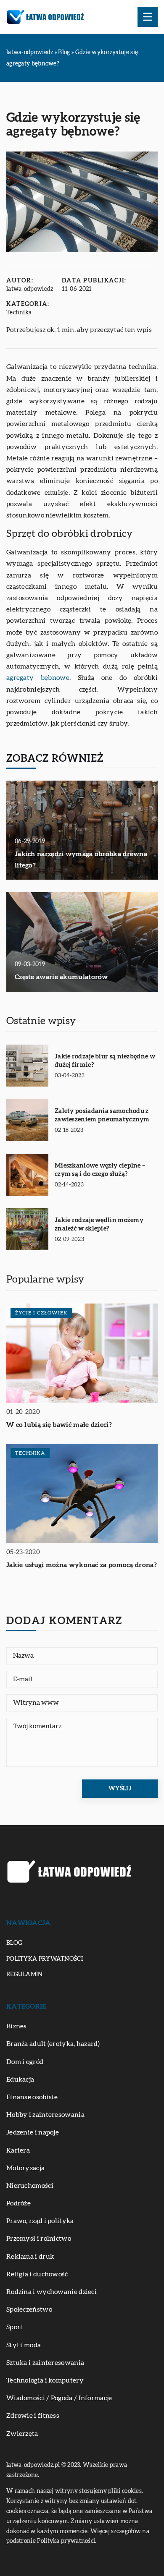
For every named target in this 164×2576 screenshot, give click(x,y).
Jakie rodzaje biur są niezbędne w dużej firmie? (105, 1061)
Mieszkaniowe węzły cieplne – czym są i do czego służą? (100, 1170)
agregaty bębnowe (38, 678)
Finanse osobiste (32, 2097)
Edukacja (20, 2080)
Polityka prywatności (45, 1959)
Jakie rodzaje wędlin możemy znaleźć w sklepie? (99, 1224)
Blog (14, 1943)
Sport (15, 2327)
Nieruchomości (30, 2186)
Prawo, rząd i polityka (40, 2221)
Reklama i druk (30, 2257)
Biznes (17, 2026)
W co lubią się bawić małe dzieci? (59, 1425)
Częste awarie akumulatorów (61, 977)
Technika (19, 313)
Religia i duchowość (37, 2274)
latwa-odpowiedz (30, 289)
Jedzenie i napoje (33, 2132)
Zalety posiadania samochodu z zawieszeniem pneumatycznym (102, 1115)
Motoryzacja (25, 2168)
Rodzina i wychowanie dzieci (52, 2292)
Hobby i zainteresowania (45, 2115)
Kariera (18, 2150)
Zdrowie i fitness (33, 2416)
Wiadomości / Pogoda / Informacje (59, 2398)
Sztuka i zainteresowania (45, 2363)
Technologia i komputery (45, 2380)
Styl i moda (24, 2345)
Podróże (19, 2203)
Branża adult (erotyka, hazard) (53, 2044)
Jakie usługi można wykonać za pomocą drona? (82, 1565)
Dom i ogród (25, 2062)
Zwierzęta (22, 2434)
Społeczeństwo (29, 2310)
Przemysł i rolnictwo (39, 2239)
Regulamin (25, 1975)
